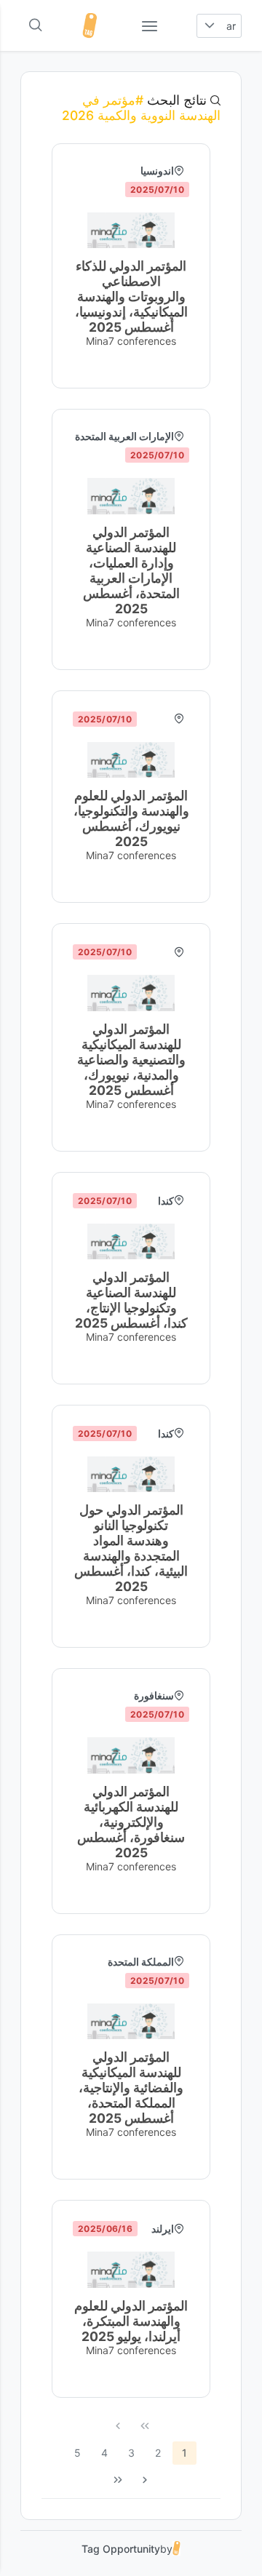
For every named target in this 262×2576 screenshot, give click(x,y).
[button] (209, 26)
